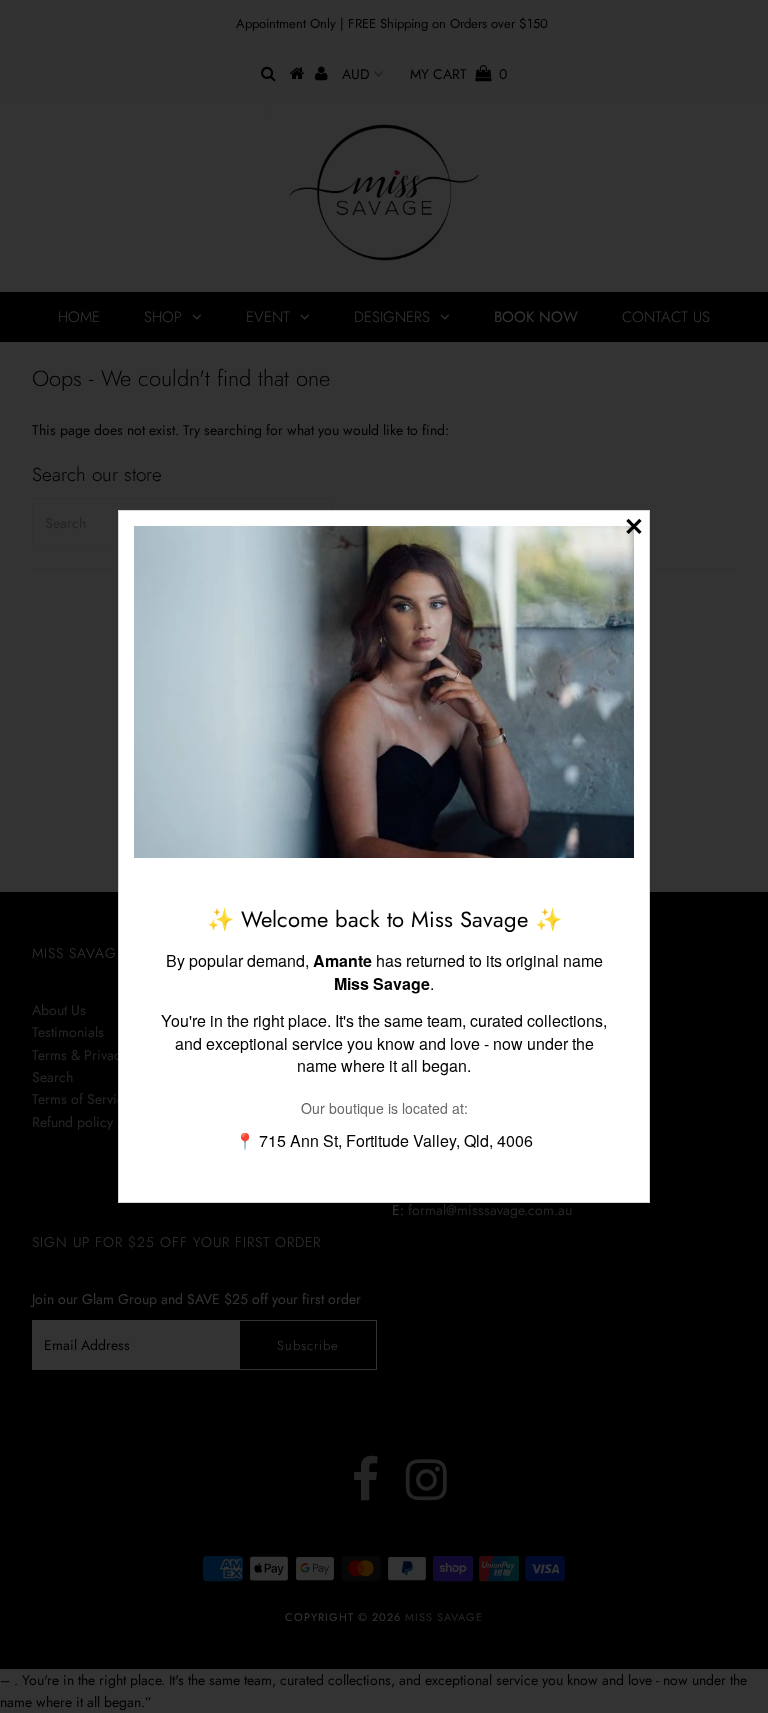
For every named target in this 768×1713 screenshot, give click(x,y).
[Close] (634, 526)
